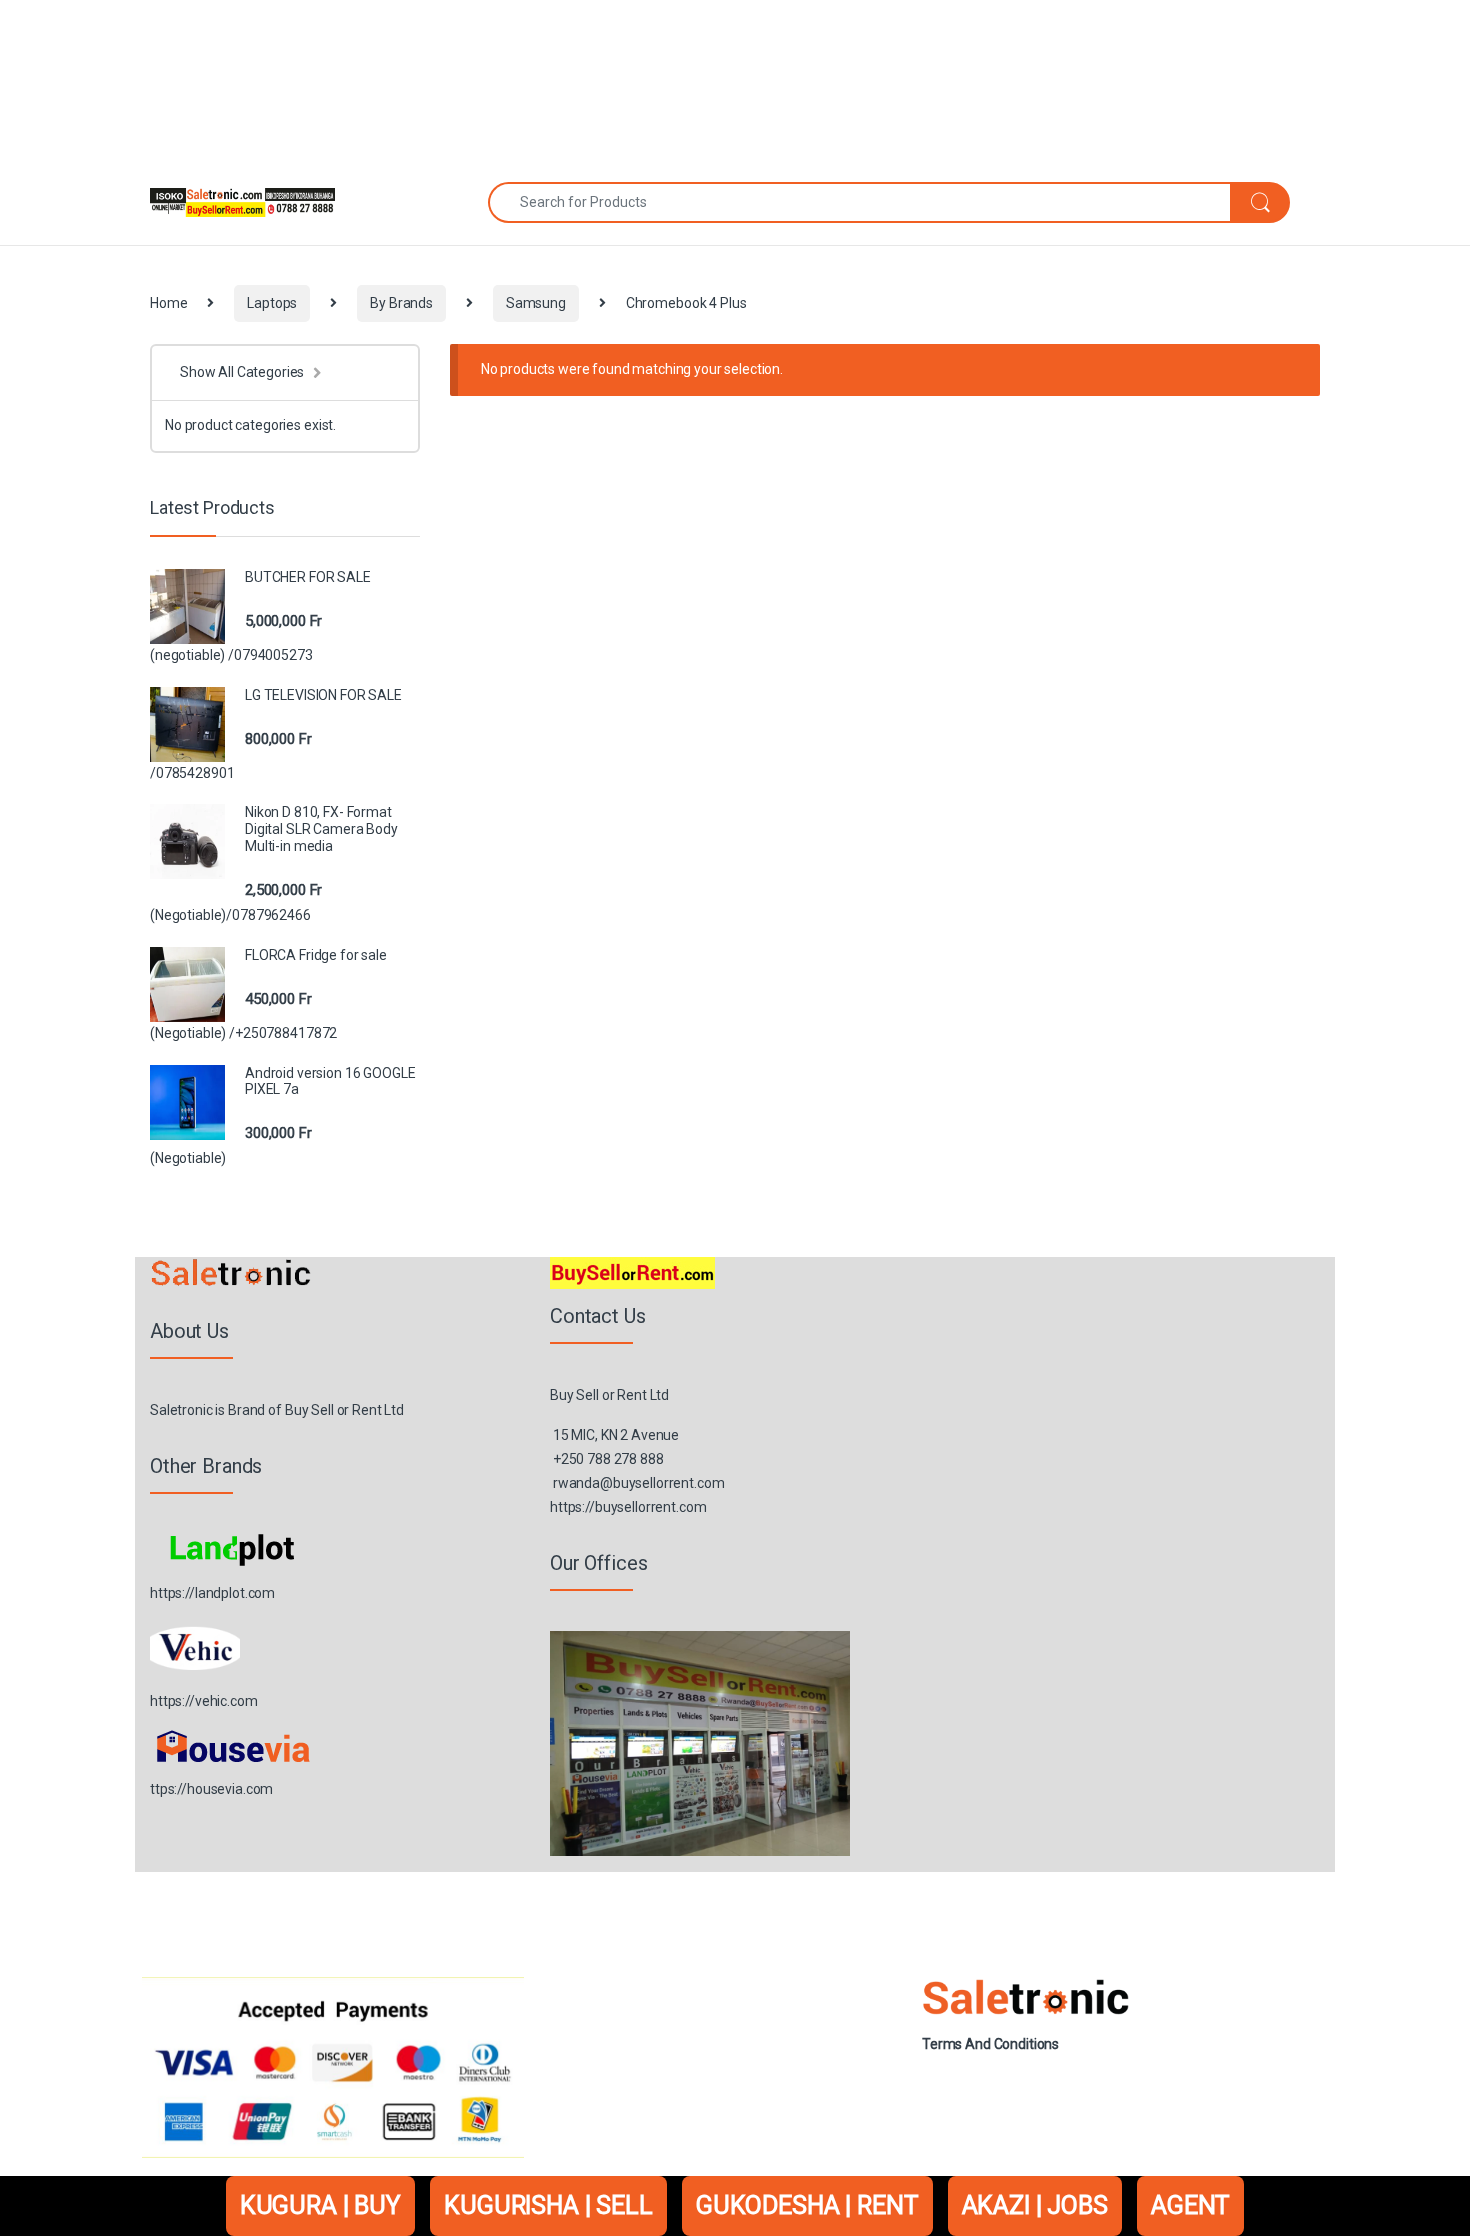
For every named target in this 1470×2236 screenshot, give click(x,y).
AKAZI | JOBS (1035, 2205)
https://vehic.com (204, 1701)
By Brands (401, 303)
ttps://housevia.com (211, 1789)
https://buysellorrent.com (628, 1507)
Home (168, 303)
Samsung (536, 303)
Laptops (272, 303)
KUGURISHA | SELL (548, 2205)
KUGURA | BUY (320, 2205)
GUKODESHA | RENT (807, 2205)
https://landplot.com (212, 1593)
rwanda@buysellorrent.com (639, 1483)
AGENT (1190, 2205)
